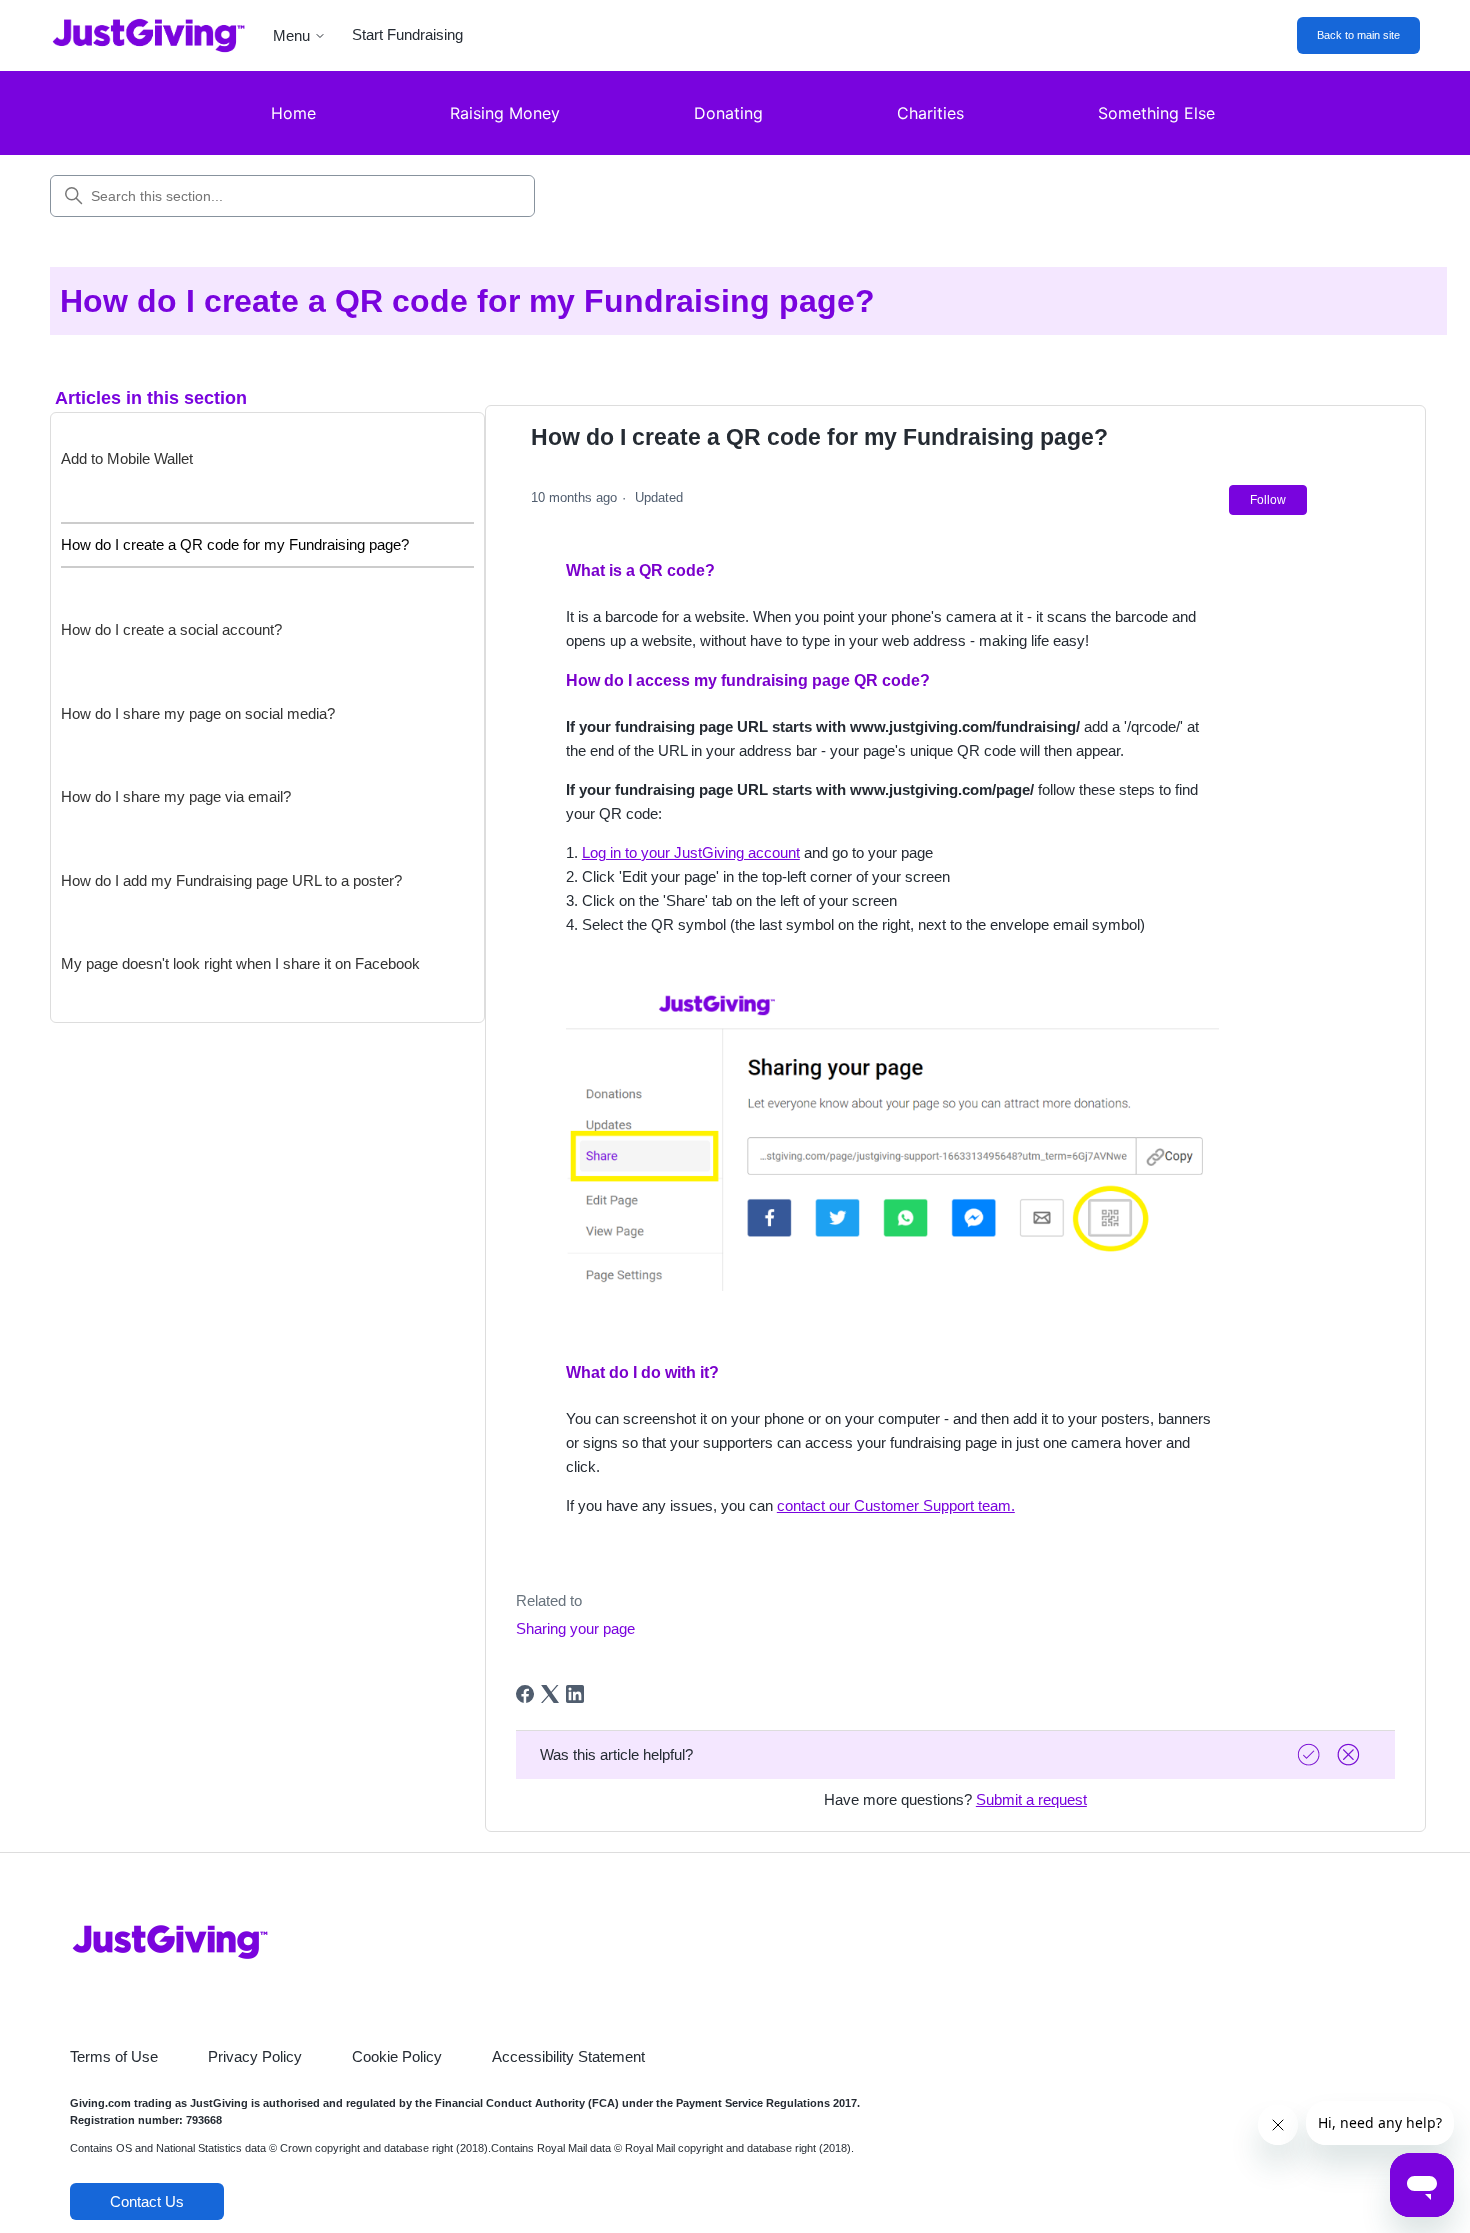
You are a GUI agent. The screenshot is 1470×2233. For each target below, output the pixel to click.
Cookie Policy (397, 2056)
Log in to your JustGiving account (691, 852)
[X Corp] (550, 1694)
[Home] (133, 35)
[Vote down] (1351, 1754)
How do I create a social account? (171, 629)
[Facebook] (525, 1694)
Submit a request (1031, 1799)
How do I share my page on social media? (198, 713)
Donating (728, 113)
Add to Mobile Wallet (127, 458)
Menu (291, 35)
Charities (930, 113)
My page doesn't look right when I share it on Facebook (240, 963)
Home (293, 113)
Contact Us (147, 2201)
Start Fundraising (407, 34)
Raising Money (505, 113)
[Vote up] (1311, 1754)
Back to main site (1358, 35)
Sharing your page (575, 1628)
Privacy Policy (255, 2056)
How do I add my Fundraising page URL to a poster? (231, 880)
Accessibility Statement (568, 2056)
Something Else (1156, 113)
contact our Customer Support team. (896, 1505)
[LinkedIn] (575, 1694)
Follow (1268, 500)
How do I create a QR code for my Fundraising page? (235, 544)
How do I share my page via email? (176, 796)
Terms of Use (114, 2056)
